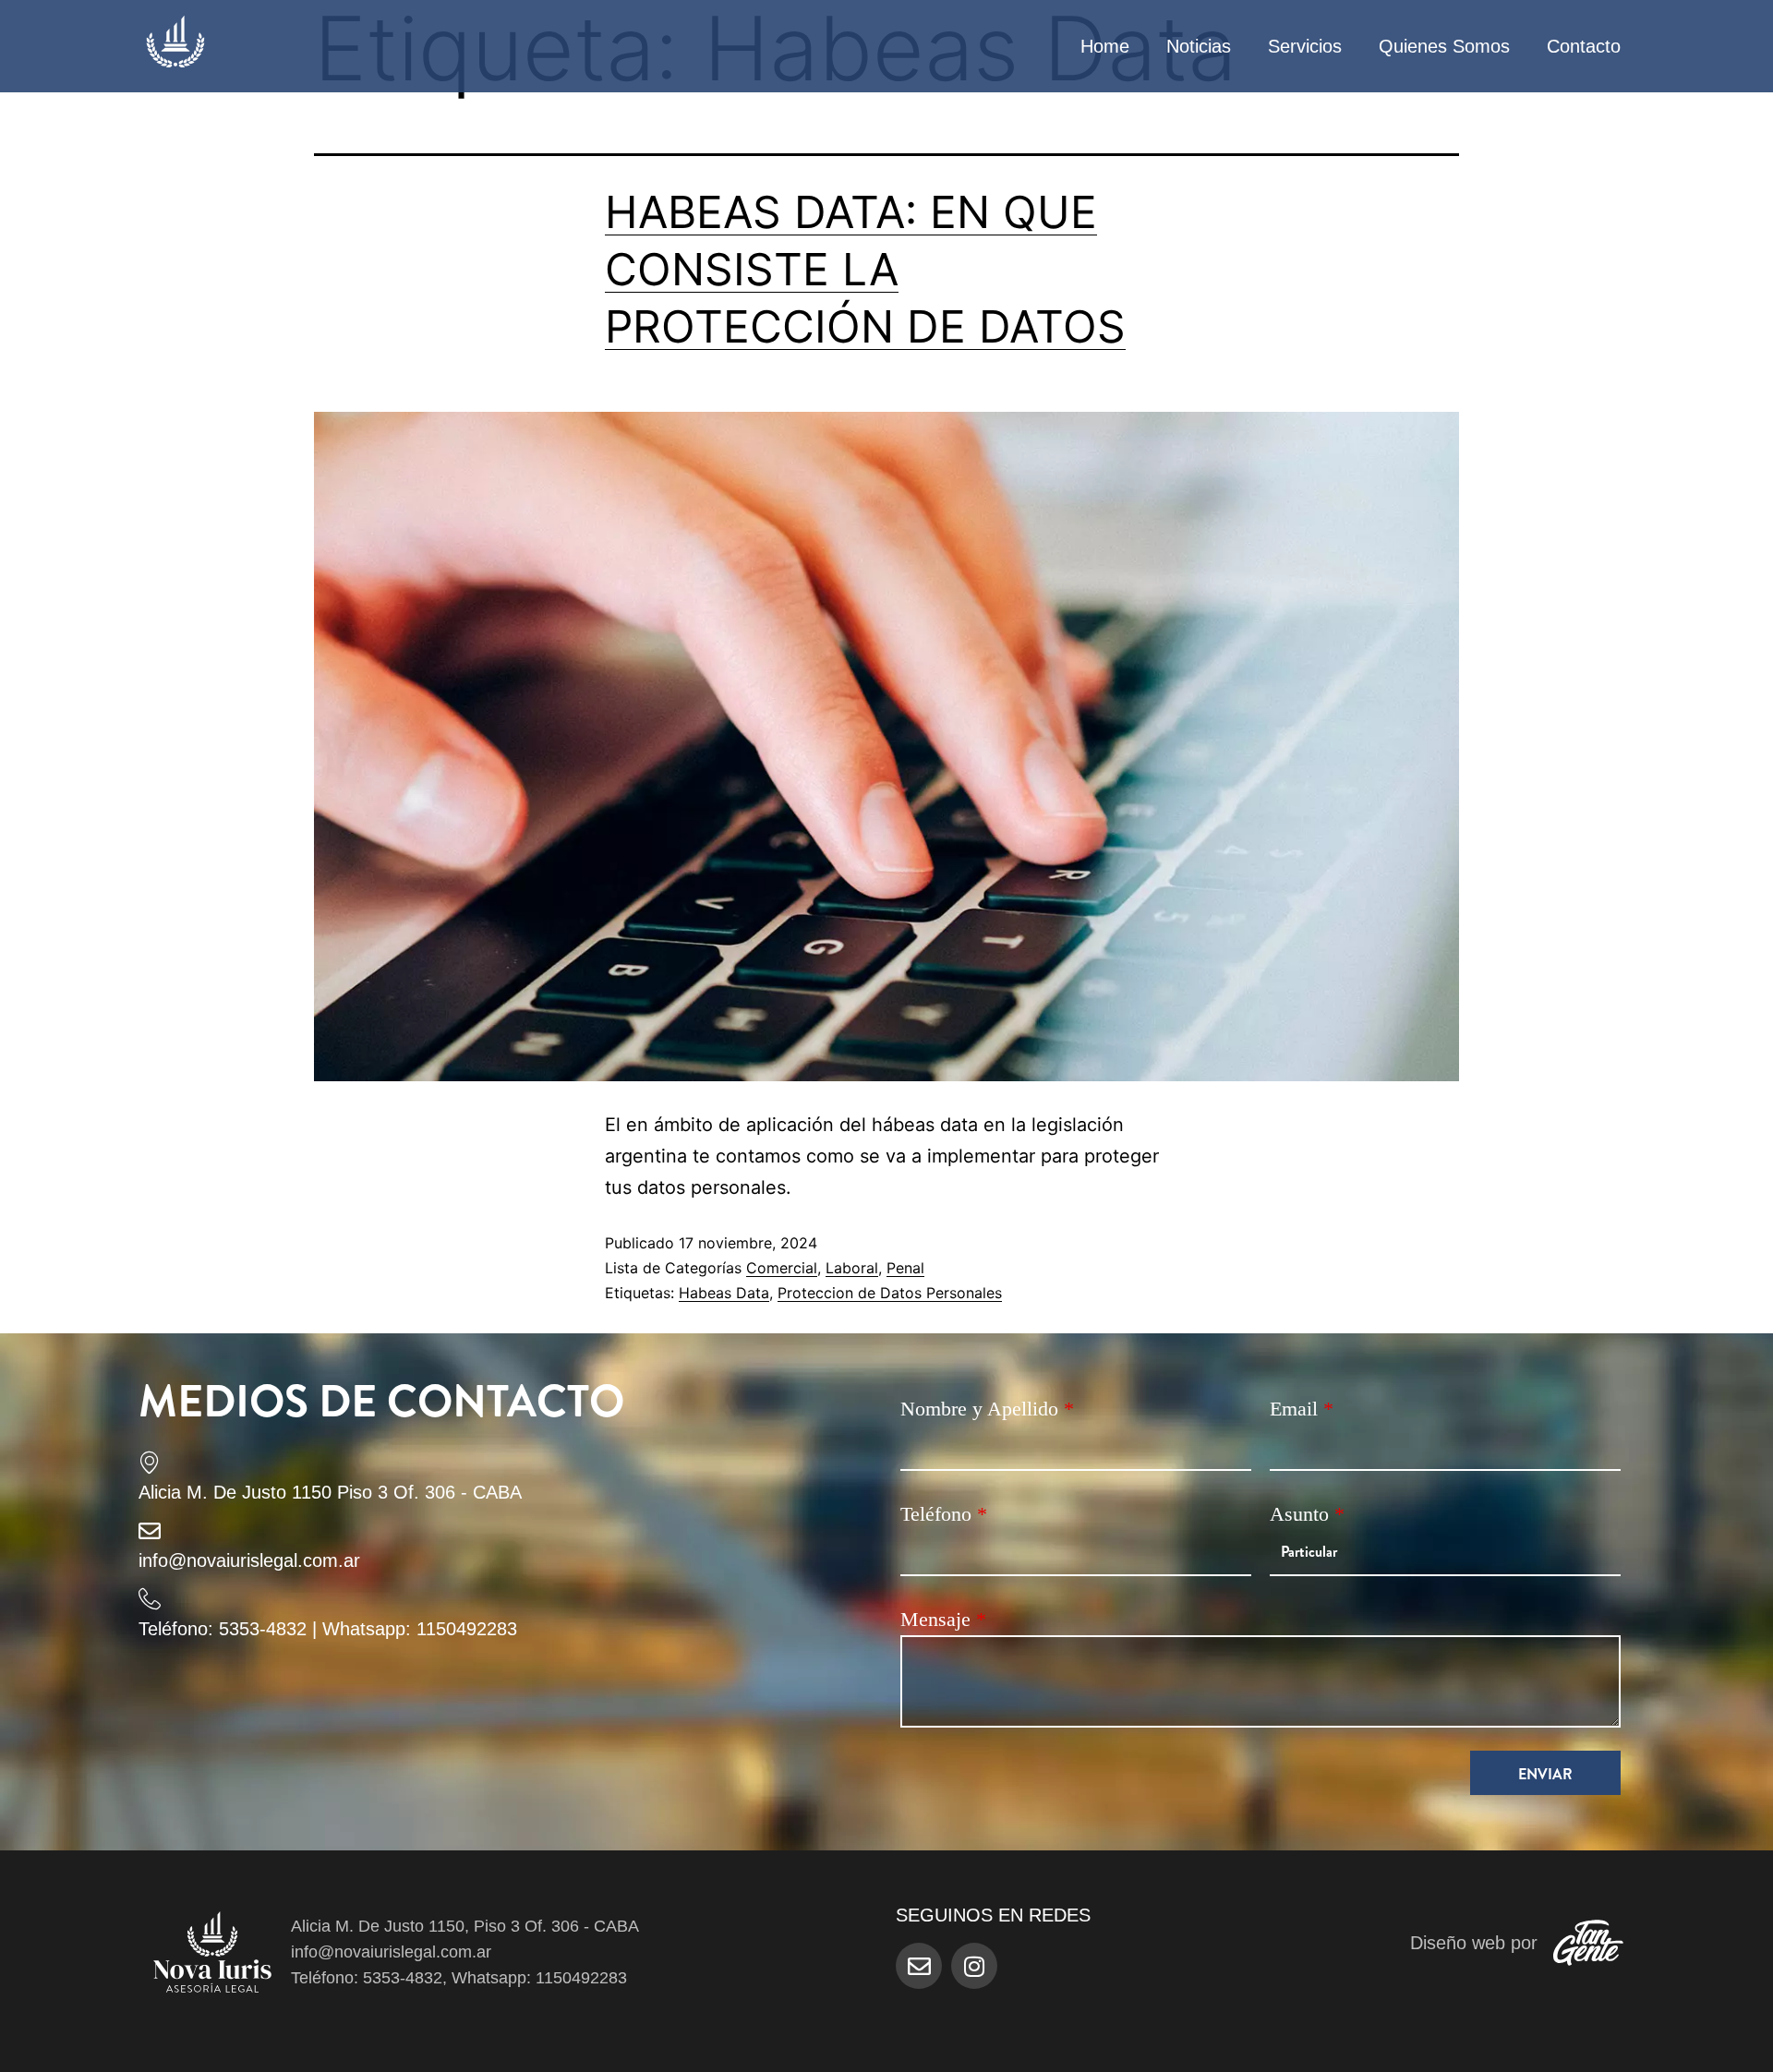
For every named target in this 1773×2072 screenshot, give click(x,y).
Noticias (1199, 46)
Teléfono (944, 1514)
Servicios (1305, 46)
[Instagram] (974, 1966)
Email (1302, 1409)
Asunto (1307, 1514)
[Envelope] (919, 1966)
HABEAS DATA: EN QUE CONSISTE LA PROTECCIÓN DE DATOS (865, 270)
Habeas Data (724, 1293)
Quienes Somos (1444, 46)
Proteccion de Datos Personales (890, 1293)
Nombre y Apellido (987, 1409)
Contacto (1584, 46)
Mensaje (943, 1619)
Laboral (852, 1268)
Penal (905, 1268)
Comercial (782, 1268)
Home (1105, 46)
